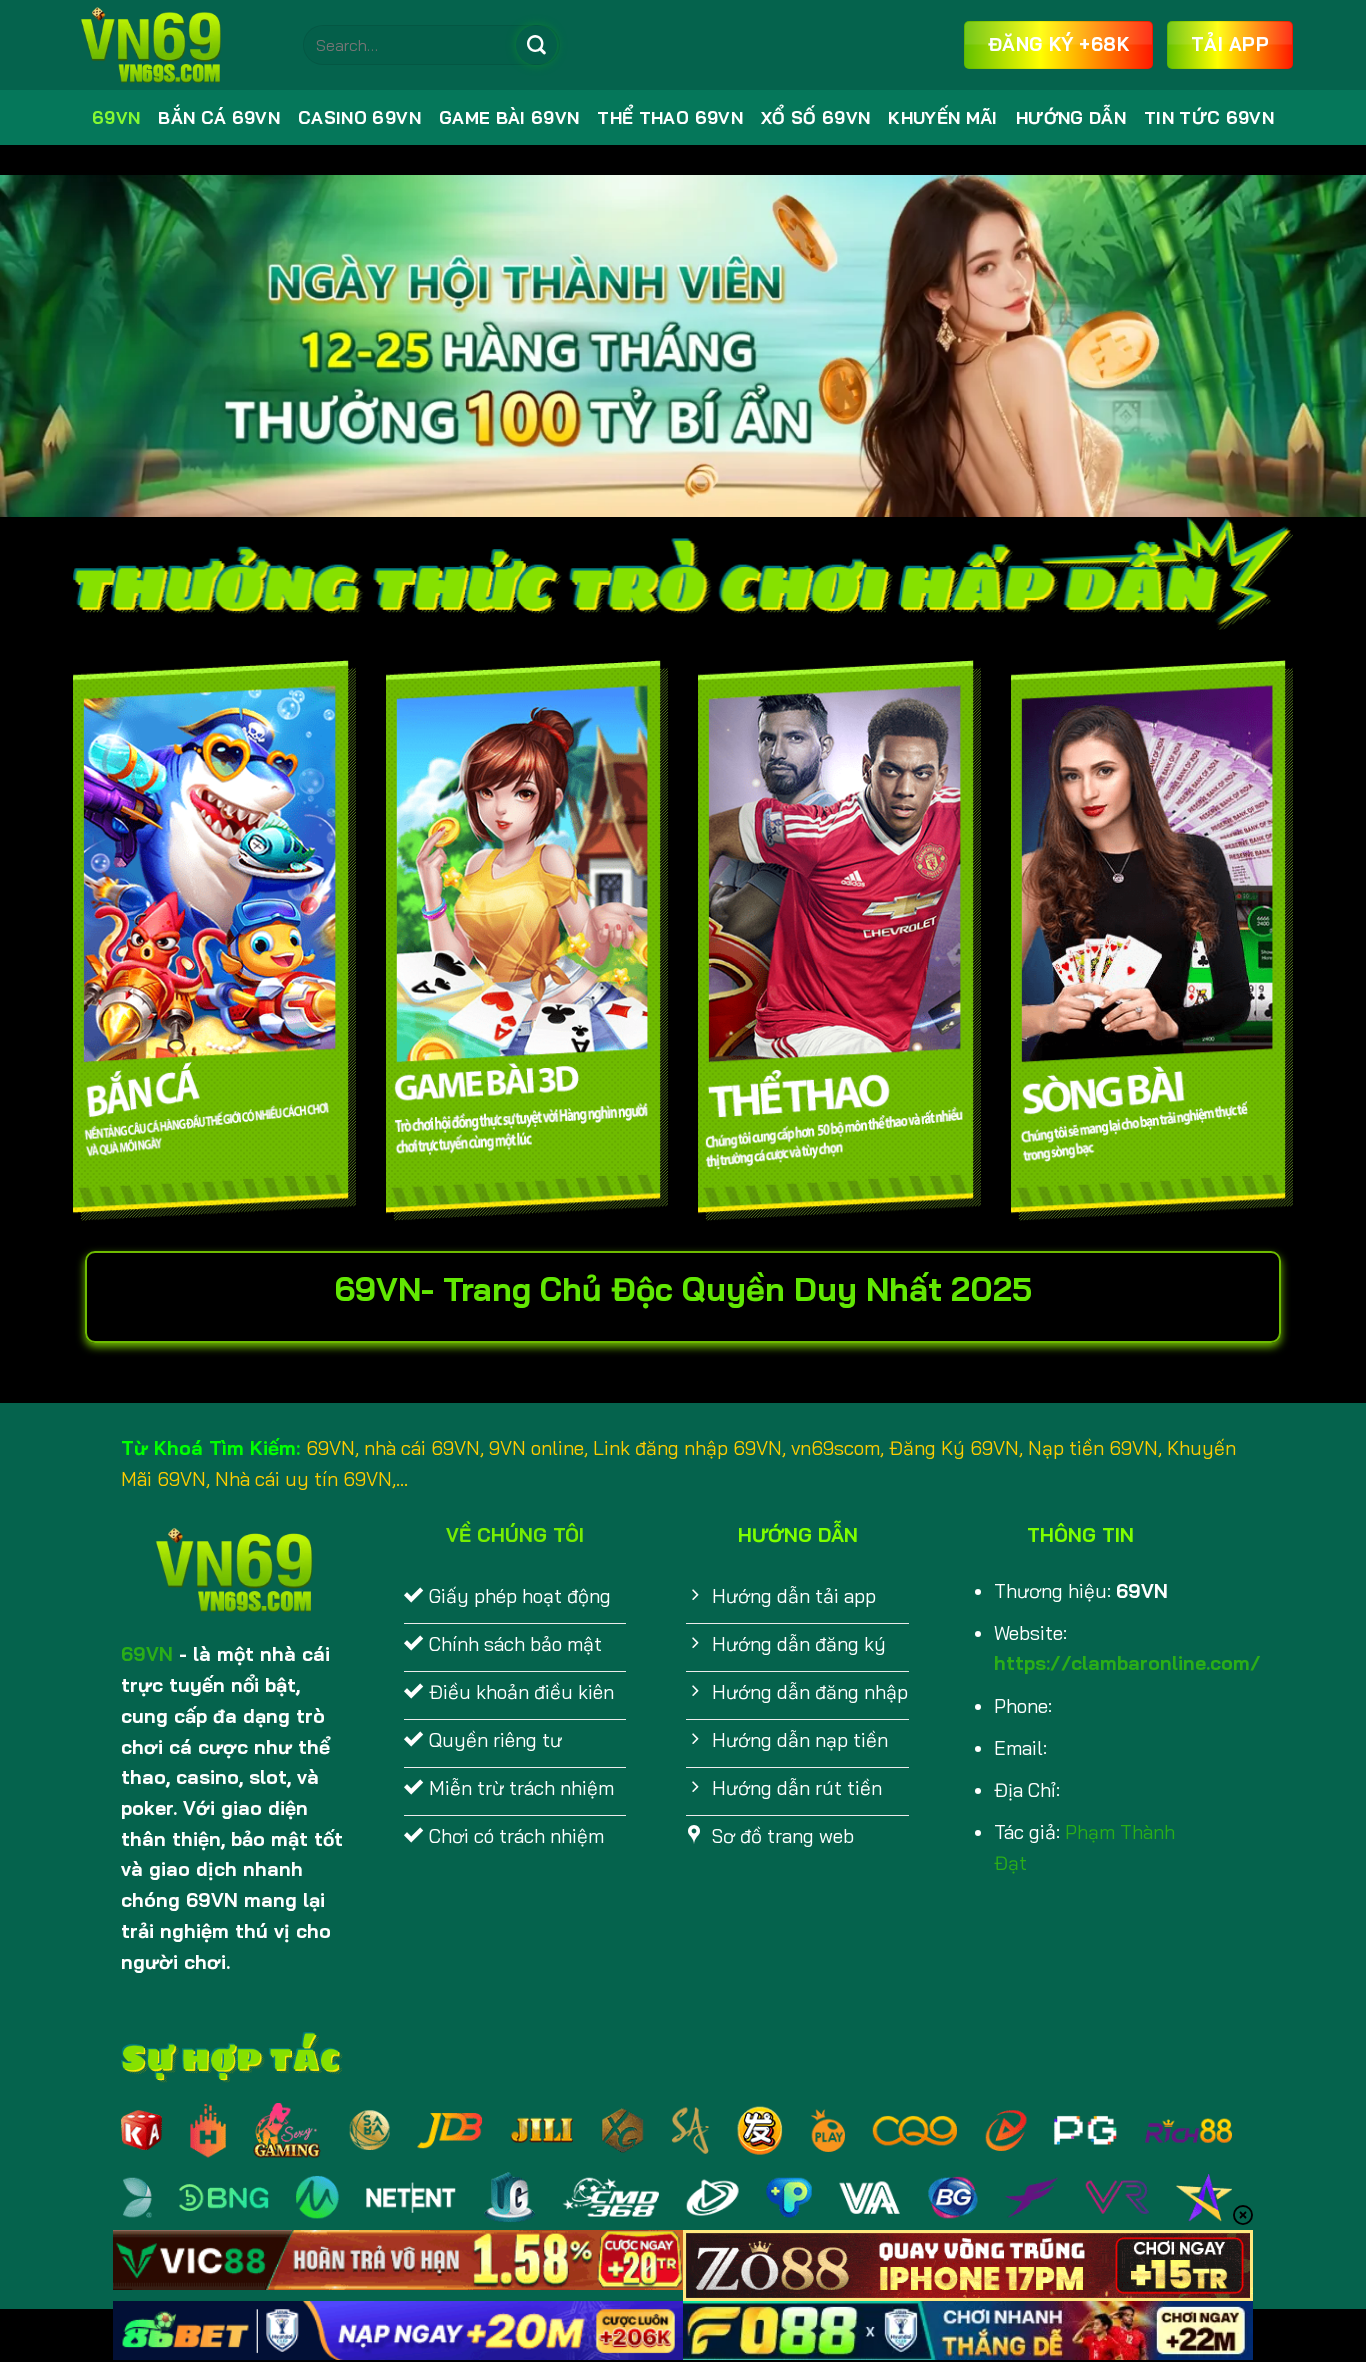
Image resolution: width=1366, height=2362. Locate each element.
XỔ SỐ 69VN (815, 117)
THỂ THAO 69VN (670, 117)
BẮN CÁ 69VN (219, 117)
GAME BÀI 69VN (509, 117)
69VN (116, 117)
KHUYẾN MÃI (942, 117)
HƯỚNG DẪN (1071, 117)
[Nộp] (536, 45)
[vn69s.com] (173, 45)
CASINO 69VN (359, 117)
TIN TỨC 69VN (1209, 117)
